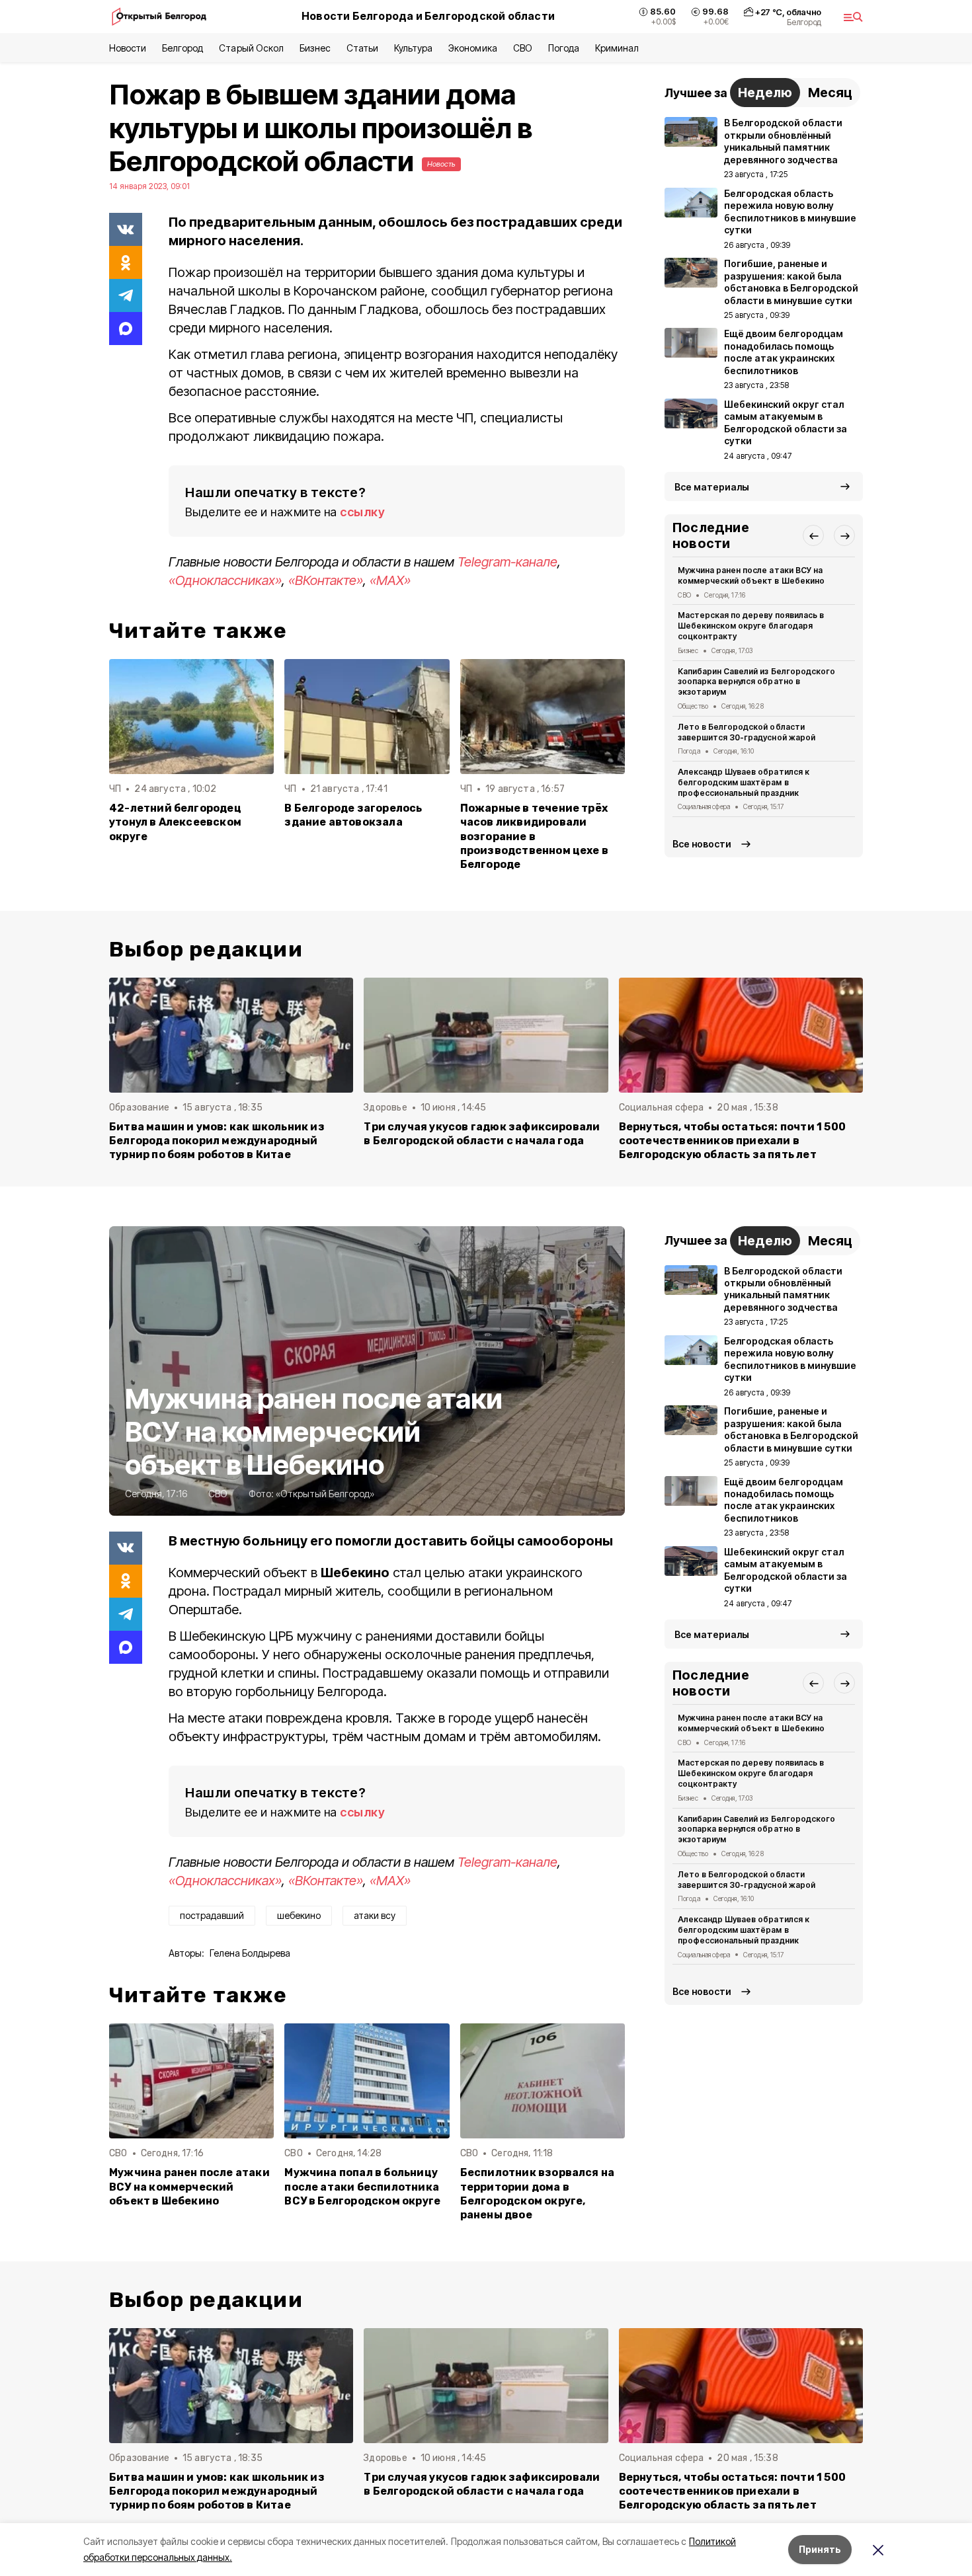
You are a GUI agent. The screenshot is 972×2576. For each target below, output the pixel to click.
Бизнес (315, 48)
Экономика (472, 48)
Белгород (182, 48)
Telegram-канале (507, 562)
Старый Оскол (251, 48)
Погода (564, 48)
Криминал (617, 48)
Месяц (830, 93)
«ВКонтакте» (326, 580)
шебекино (299, 1915)
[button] (813, 535)
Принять (820, 2549)
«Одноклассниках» (225, 580)
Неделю (765, 93)
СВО (523, 48)
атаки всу (375, 1915)
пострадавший (212, 1915)
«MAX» (390, 580)
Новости (128, 48)
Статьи (362, 48)
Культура (413, 48)
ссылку (362, 512)
